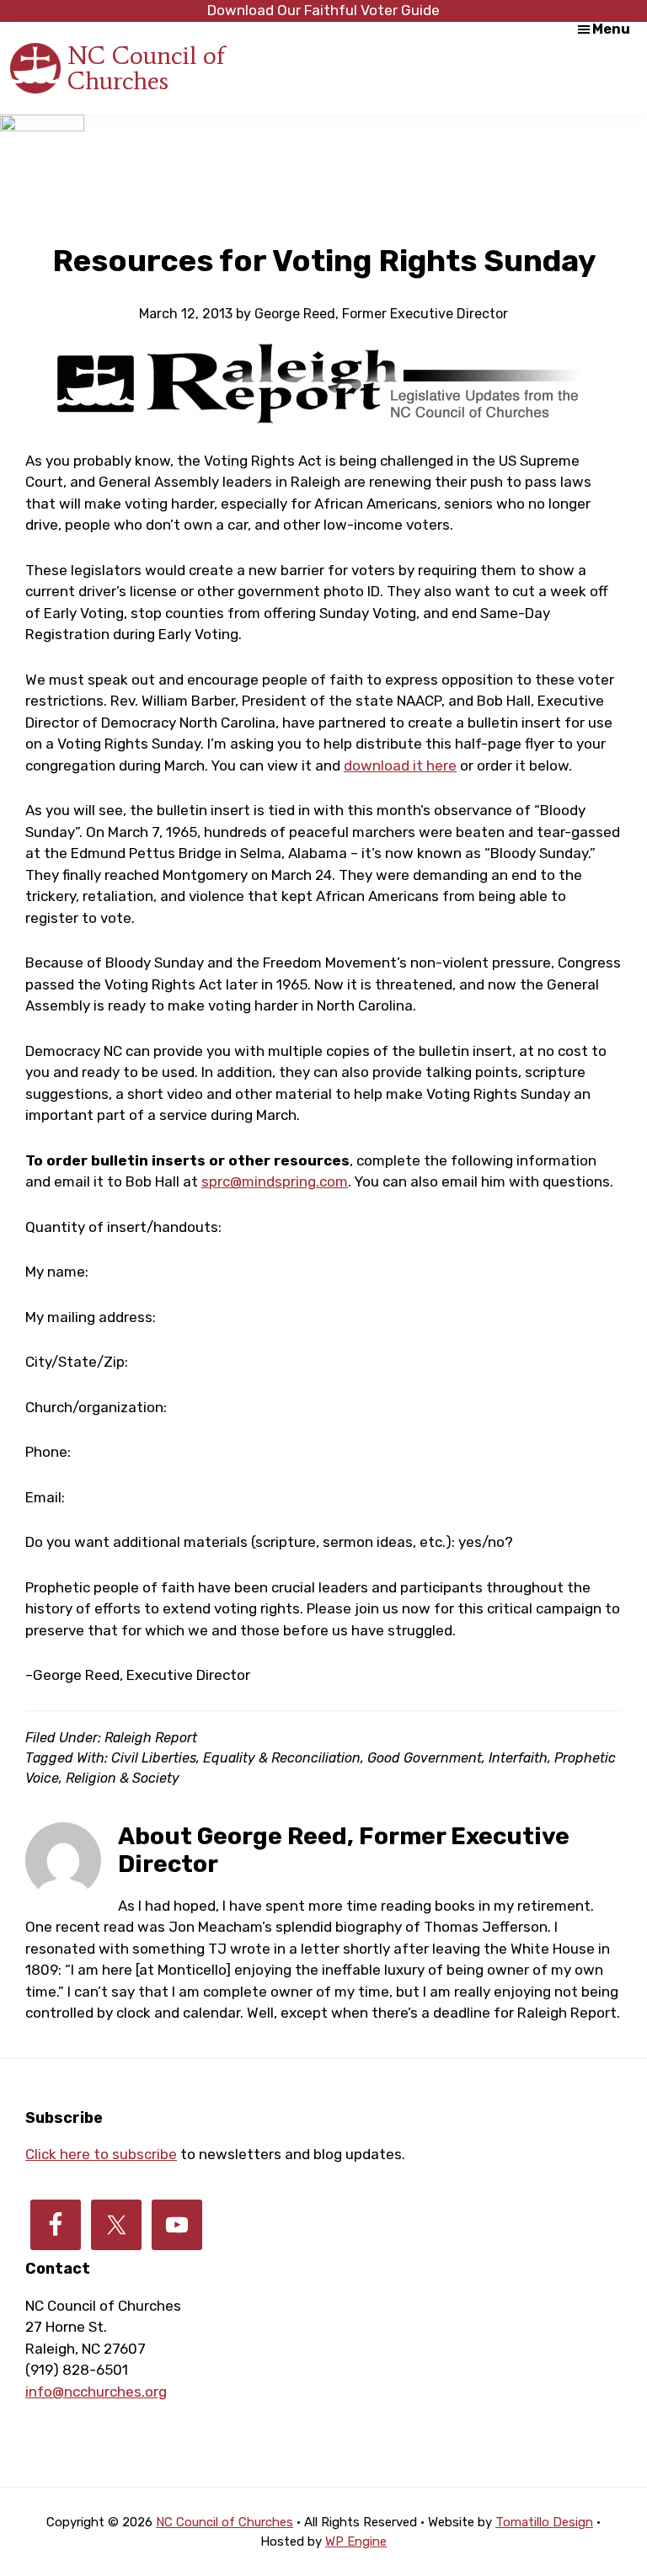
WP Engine (356, 2541)
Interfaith (518, 1758)
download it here (400, 765)
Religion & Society (123, 1778)
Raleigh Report (151, 1738)
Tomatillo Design (544, 2522)
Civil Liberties (154, 1758)
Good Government (425, 1758)
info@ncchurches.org (96, 2392)
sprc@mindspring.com (275, 1181)
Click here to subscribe (101, 2154)
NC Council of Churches (146, 68)
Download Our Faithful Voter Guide (323, 10)
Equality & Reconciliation (282, 1758)
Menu (611, 29)
